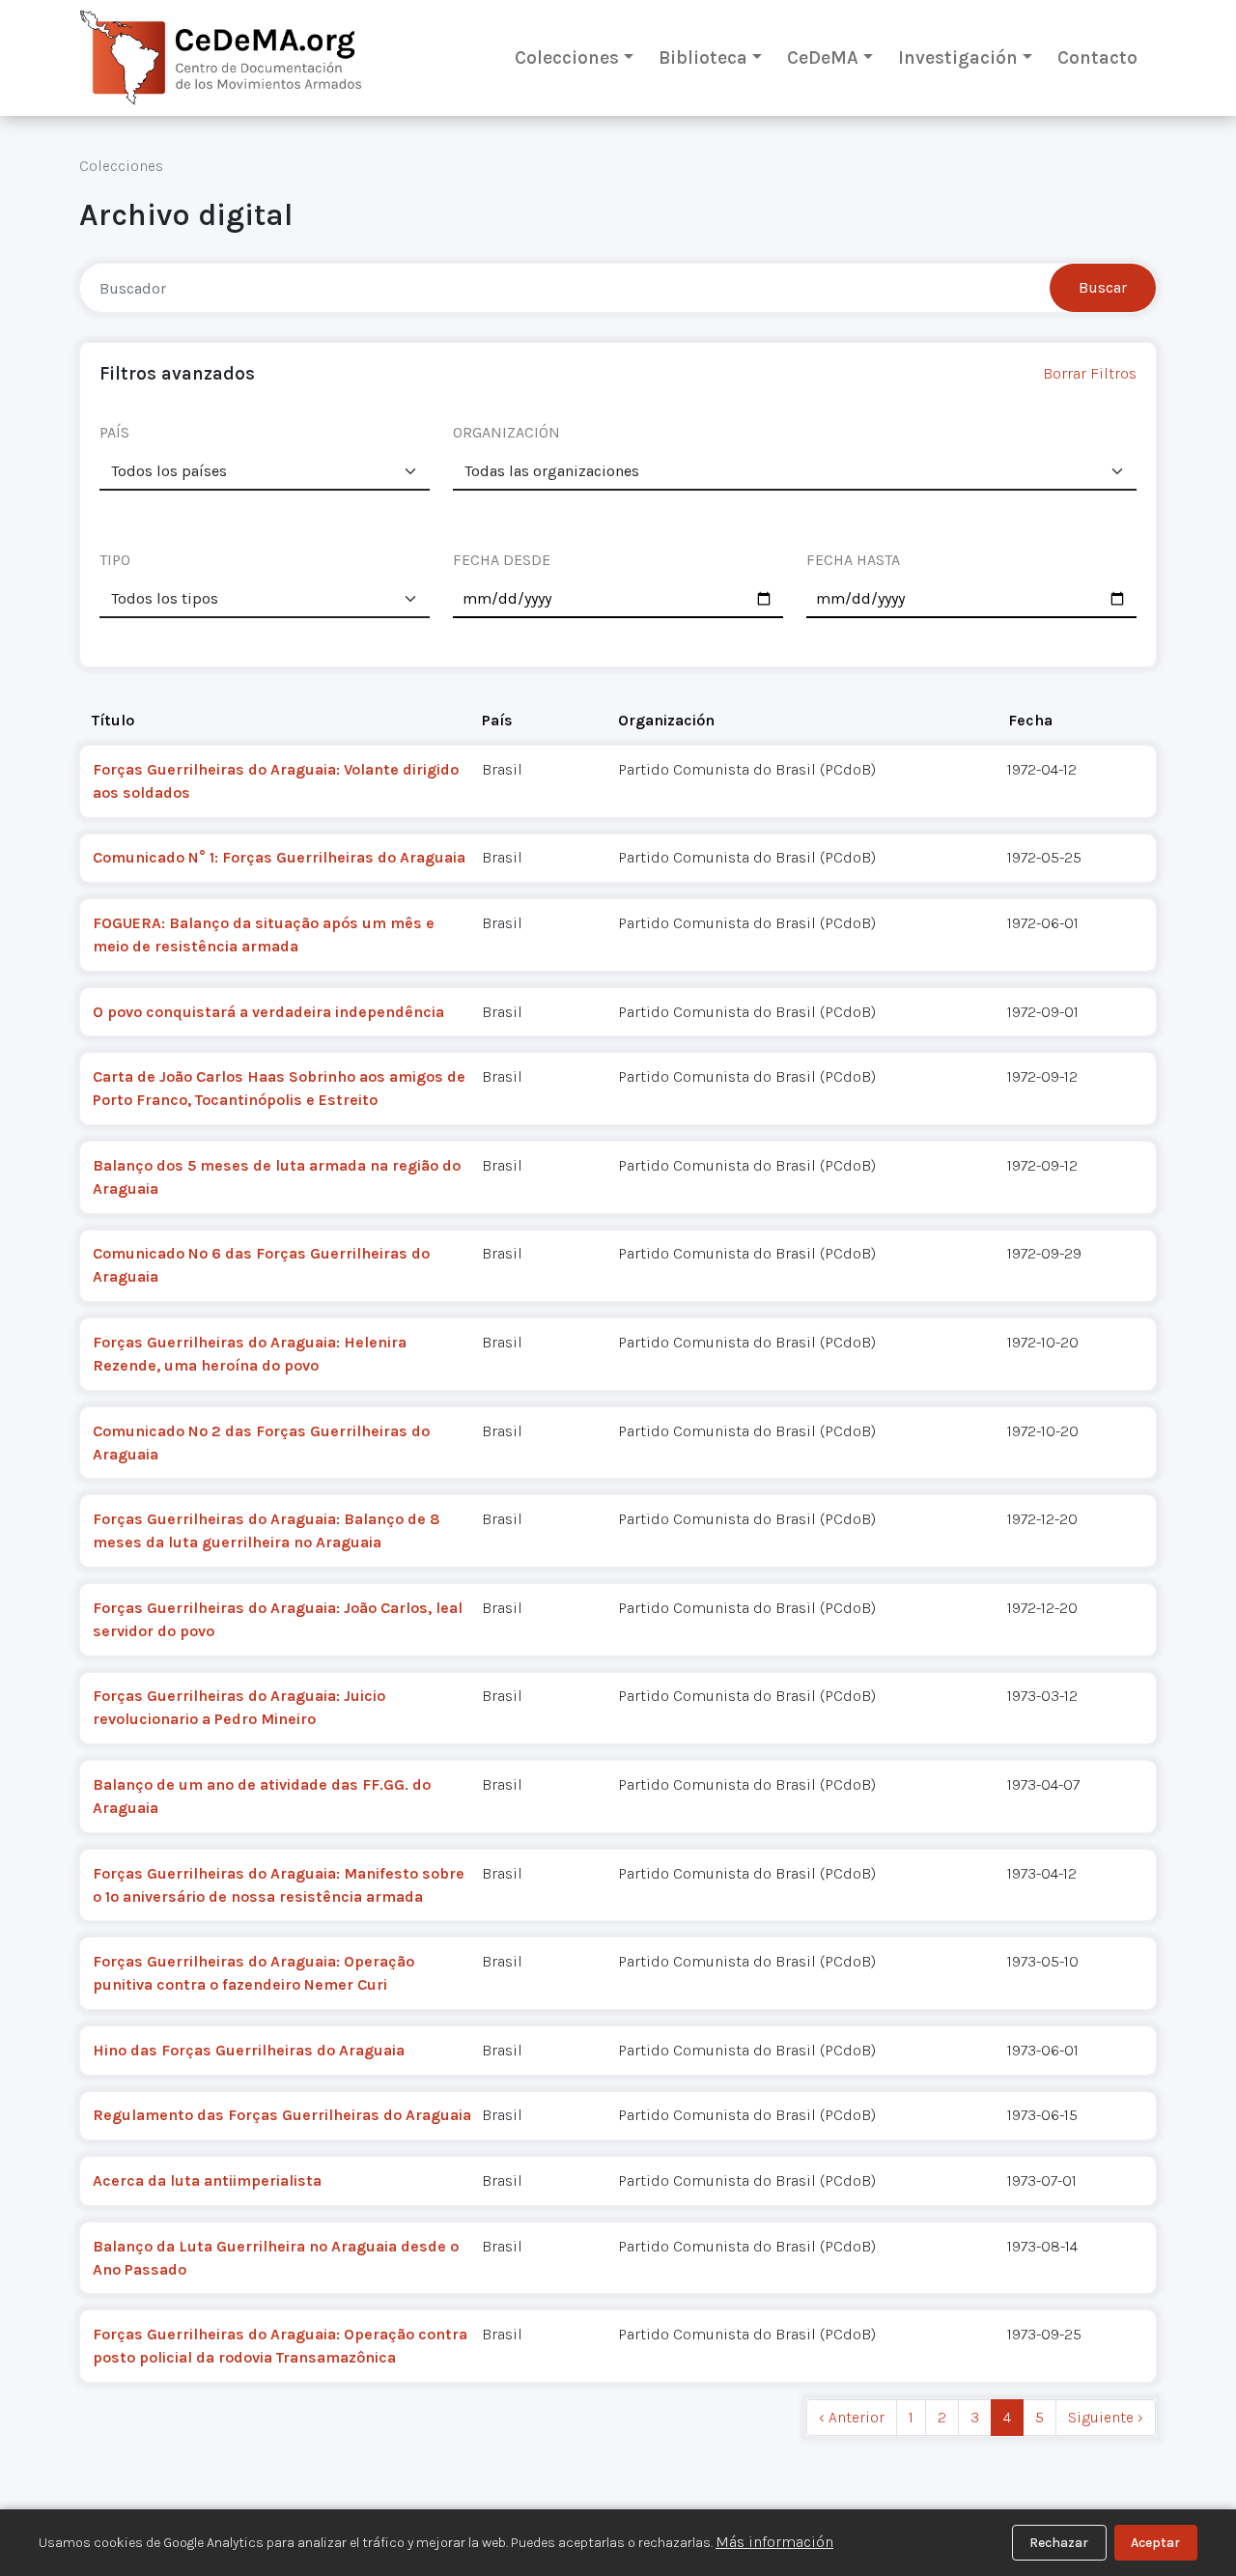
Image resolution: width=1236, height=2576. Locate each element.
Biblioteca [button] (703, 57)
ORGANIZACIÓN (506, 432)
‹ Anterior (852, 2417)
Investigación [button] (958, 57)
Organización (666, 720)
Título (113, 720)
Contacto (1097, 57)
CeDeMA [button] (823, 57)
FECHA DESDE (502, 560)
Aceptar (1155, 2543)
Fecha (1030, 720)
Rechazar (1059, 2543)
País (497, 720)
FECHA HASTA (853, 560)
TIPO (115, 560)
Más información (774, 2542)
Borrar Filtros (1090, 373)
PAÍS (114, 432)
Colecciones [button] (567, 57)
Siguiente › (1106, 2417)
